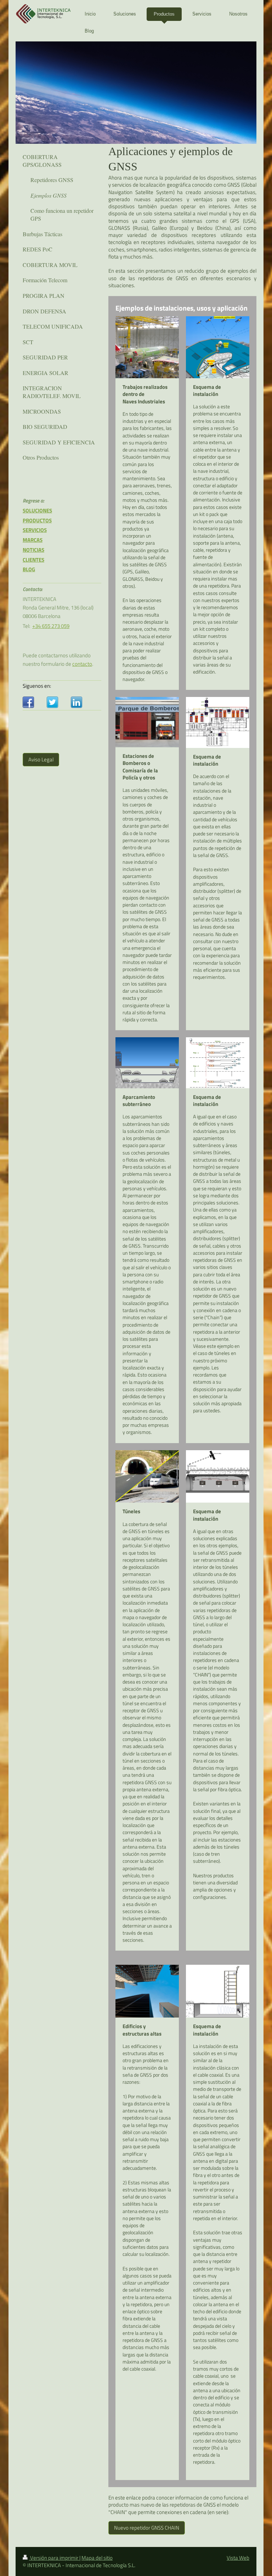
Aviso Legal (41, 759)
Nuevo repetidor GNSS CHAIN (147, 2528)
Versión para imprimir (54, 2558)
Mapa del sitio (97, 2558)
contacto (82, 664)
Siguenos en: (37, 686)
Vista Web (238, 2558)
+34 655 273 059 (51, 626)
